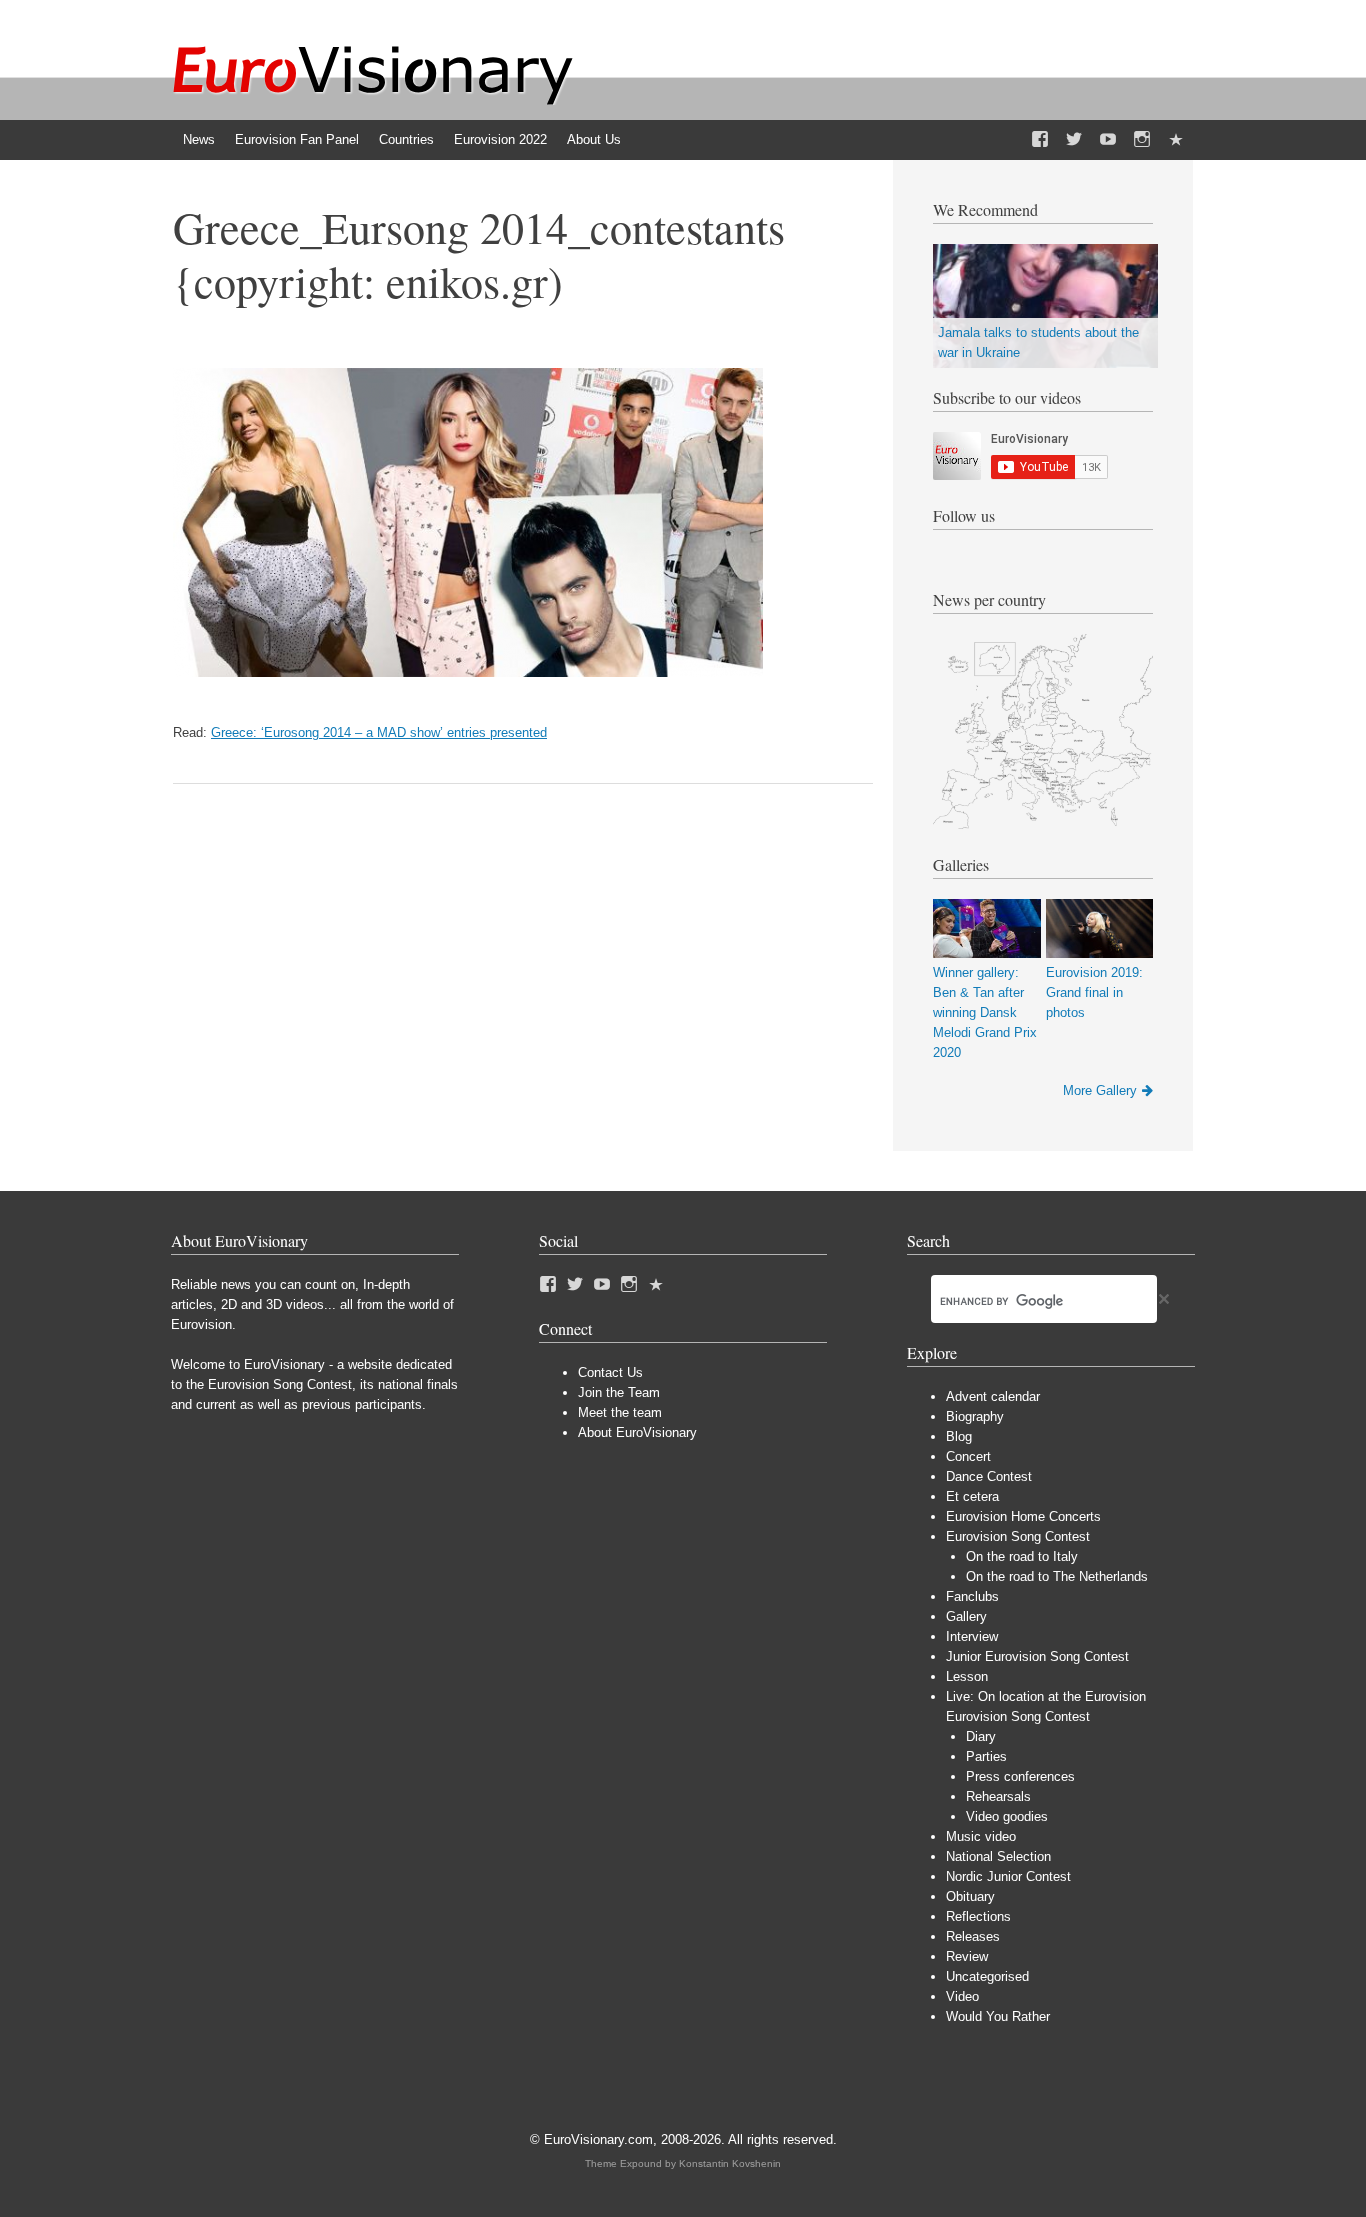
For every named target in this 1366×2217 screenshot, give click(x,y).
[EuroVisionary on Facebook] (1040, 140)
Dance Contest (989, 1476)
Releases (973, 1936)
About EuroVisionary (637, 1432)
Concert (968, 1456)
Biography (975, 1416)
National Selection (998, 1856)
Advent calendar (993, 1396)
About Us (594, 139)
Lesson (967, 1676)
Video (962, 1996)
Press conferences (1020, 1776)
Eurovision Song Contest (1018, 1536)
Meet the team (620, 1412)
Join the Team (619, 1392)
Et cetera (972, 1496)
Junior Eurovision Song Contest (1037, 1656)
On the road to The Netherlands (1057, 1576)
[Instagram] (1142, 140)
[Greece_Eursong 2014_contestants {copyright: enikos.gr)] (468, 672)
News (199, 139)
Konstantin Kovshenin (730, 2163)
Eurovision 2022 (500, 139)
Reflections (978, 1916)
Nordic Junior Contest (1008, 1876)
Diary (981, 1736)
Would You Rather (998, 2016)
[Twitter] (1074, 140)
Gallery (966, 1616)
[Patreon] (1176, 140)
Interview (972, 1636)
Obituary (970, 1896)
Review (967, 1956)
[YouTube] (1108, 140)
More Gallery (1100, 1090)
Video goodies (1007, 1816)
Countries (406, 139)
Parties (986, 1756)
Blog (959, 1436)
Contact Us (610, 1372)
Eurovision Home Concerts (1023, 1516)
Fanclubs (972, 1596)
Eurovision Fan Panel (297, 139)
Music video (981, 1836)
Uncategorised (987, 1976)
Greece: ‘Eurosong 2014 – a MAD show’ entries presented (379, 732)
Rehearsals (998, 1796)
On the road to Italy (1022, 1556)
